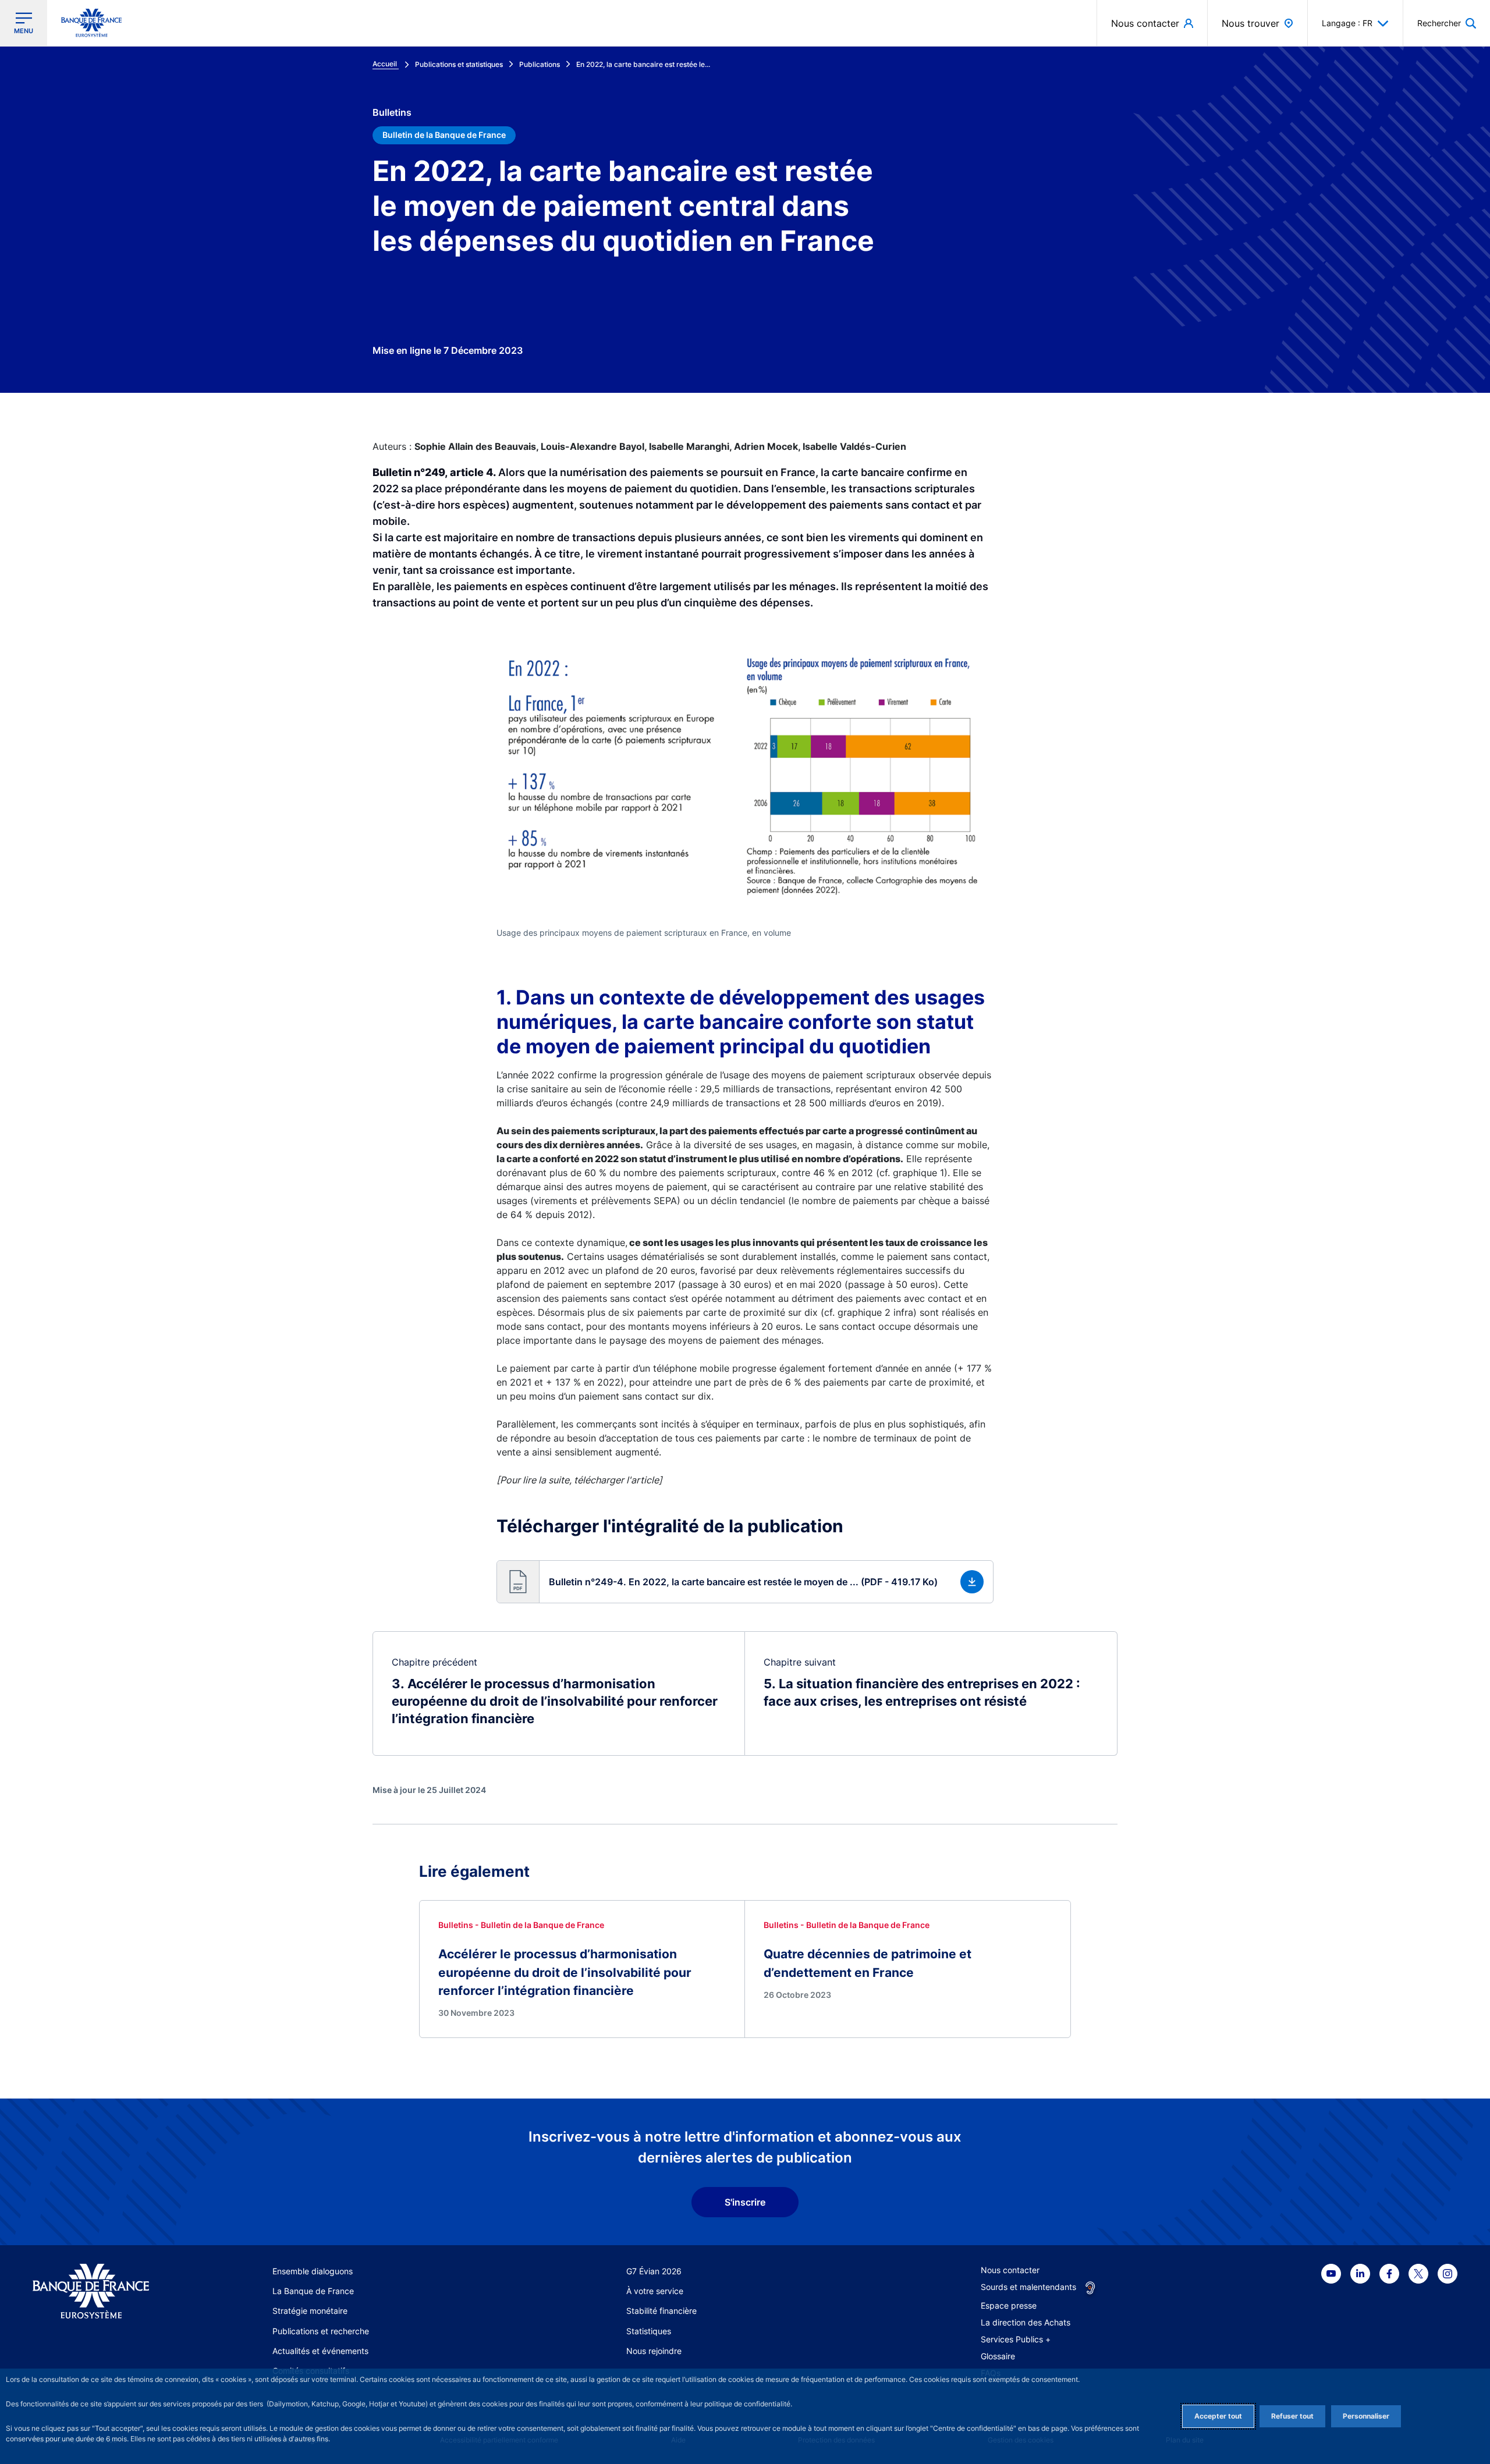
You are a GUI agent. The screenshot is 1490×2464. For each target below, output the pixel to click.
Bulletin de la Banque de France (444, 135)
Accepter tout (1218, 2416)
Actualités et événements (320, 2351)
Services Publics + (1016, 2339)
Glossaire (998, 2356)
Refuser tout (1292, 2416)
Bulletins (392, 112)
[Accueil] (104, 2291)
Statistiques (649, 2331)
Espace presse (1009, 2305)
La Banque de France (313, 2291)
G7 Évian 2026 (654, 2271)
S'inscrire (745, 2202)
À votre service (655, 2291)
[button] (1447, 23)
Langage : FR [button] (1347, 23)
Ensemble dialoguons (313, 2271)
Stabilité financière (661, 2311)
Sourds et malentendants (1028, 2287)
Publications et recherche (321, 2331)
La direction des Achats (1026, 2322)
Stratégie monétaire (310, 2311)
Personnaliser (1366, 2416)
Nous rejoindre (654, 2351)
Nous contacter (1010, 2270)
